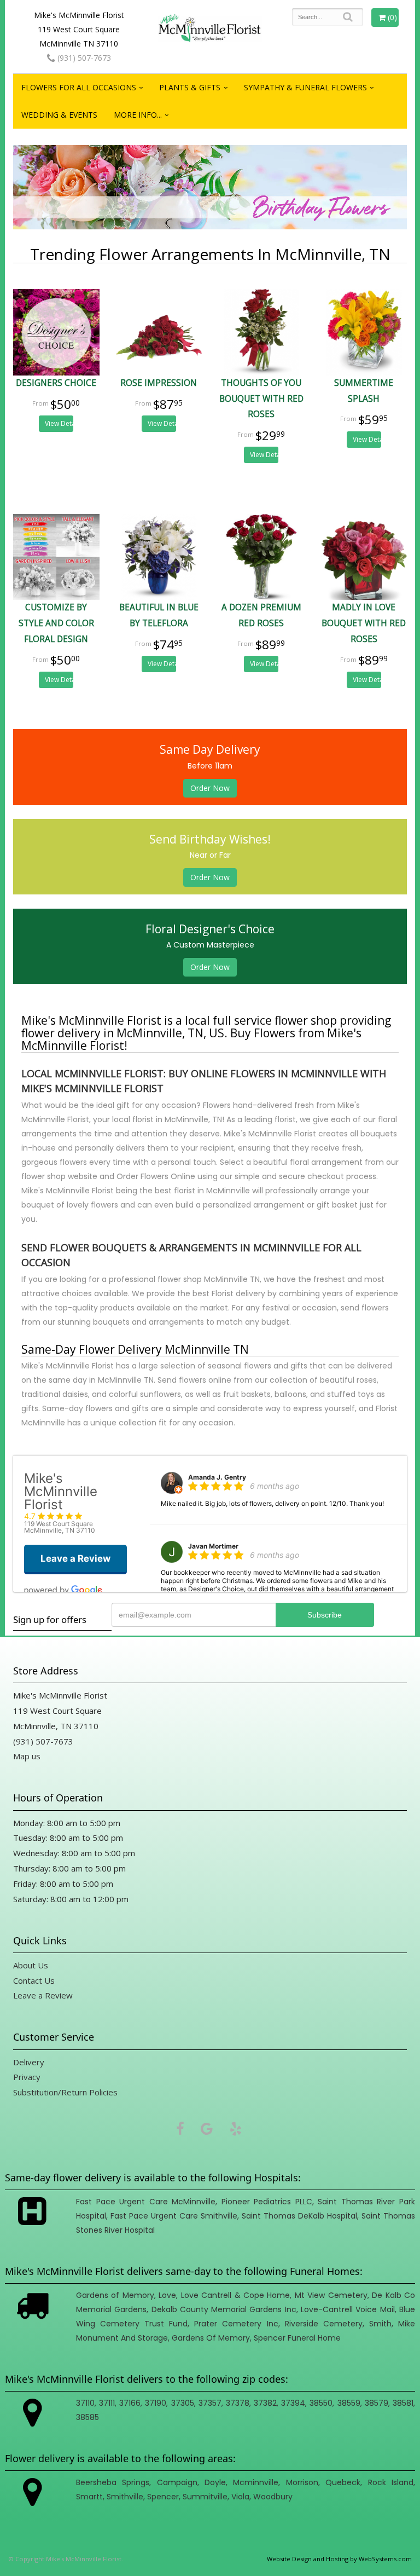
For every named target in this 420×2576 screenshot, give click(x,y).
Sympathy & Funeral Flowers (305, 87)
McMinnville (194, 2202)
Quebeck (343, 2482)
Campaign (177, 2482)
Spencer (270, 2338)
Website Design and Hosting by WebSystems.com (339, 2559)
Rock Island (391, 2482)
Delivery (29, 2062)
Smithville (219, 2216)
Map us (27, 1756)
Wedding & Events (59, 115)
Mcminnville (256, 2482)
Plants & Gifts (190, 87)
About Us (31, 1965)
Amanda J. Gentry (217, 1477)
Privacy (27, 2077)
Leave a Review (43, 1995)
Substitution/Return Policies (65, 2092)
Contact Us (34, 1980)
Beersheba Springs (113, 2482)
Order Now (210, 788)
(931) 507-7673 (83, 58)
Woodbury (273, 2497)
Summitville (205, 2497)
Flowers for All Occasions (79, 87)
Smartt (89, 2497)
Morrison (302, 2482)
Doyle (215, 2482)
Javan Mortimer (213, 1546)
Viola (240, 2497)
